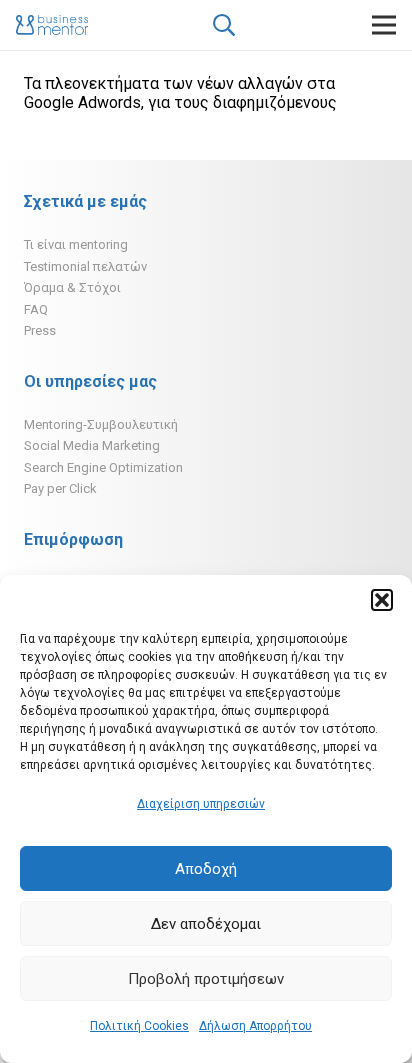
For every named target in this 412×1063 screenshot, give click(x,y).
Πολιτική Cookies (139, 1026)
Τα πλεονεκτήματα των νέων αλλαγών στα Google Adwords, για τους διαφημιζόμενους (180, 93)
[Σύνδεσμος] (52, 25)
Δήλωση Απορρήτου (255, 1026)
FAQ (36, 309)
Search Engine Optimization (103, 467)
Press (40, 330)
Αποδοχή (206, 869)
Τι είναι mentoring (76, 244)
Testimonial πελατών (85, 266)
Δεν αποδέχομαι (206, 924)
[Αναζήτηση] (223, 25)
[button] (382, 600)
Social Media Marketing (92, 445)
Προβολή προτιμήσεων (206, 979)
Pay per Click (60, 488)
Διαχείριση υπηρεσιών (201, 804)
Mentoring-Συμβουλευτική (101, 424)
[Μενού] (384, 25)
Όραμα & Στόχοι (72, 287)
